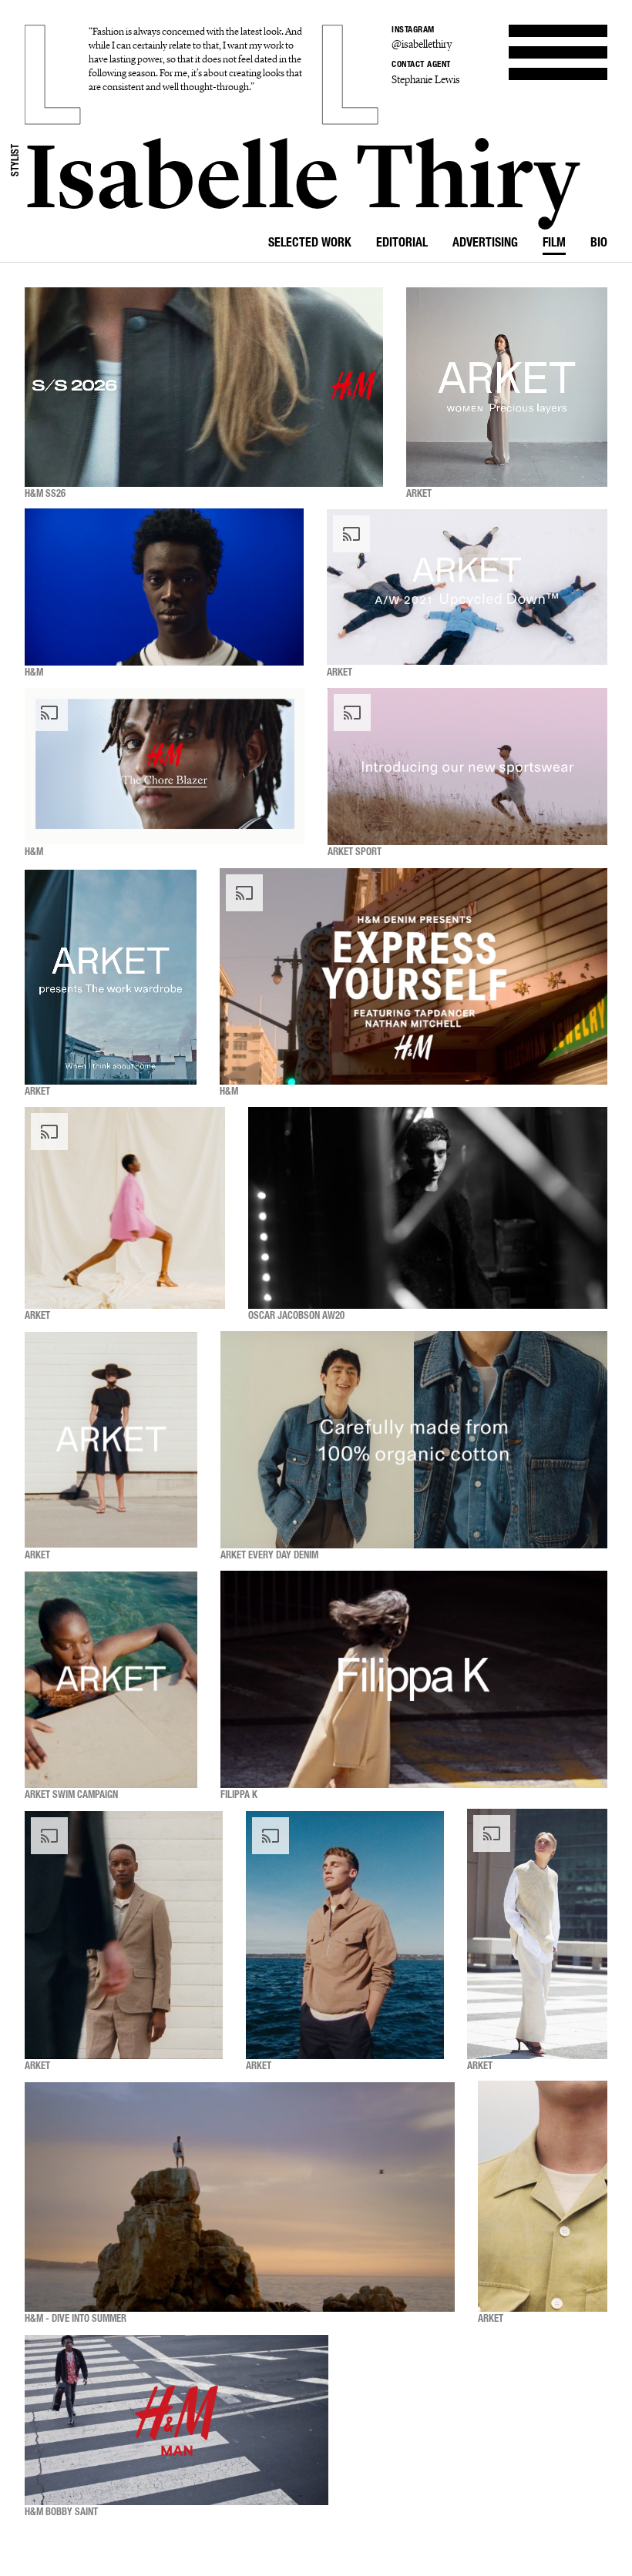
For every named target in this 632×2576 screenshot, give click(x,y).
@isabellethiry (422, 44)
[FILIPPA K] (414, 1680)
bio (599, 244)
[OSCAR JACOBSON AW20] (428, 1208)
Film (554, 244)
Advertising (485, 244)
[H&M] (164, 588)
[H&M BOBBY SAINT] (176, 2420)
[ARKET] (507, 387)
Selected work (310, 244)
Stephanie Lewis (426, 80)
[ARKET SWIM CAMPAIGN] (111, 1680)
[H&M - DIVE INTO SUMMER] (240, 2197)
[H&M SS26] (204, 387)
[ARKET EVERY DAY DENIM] (414, 1440)
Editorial (402, 244)
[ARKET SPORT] (467, 767)
